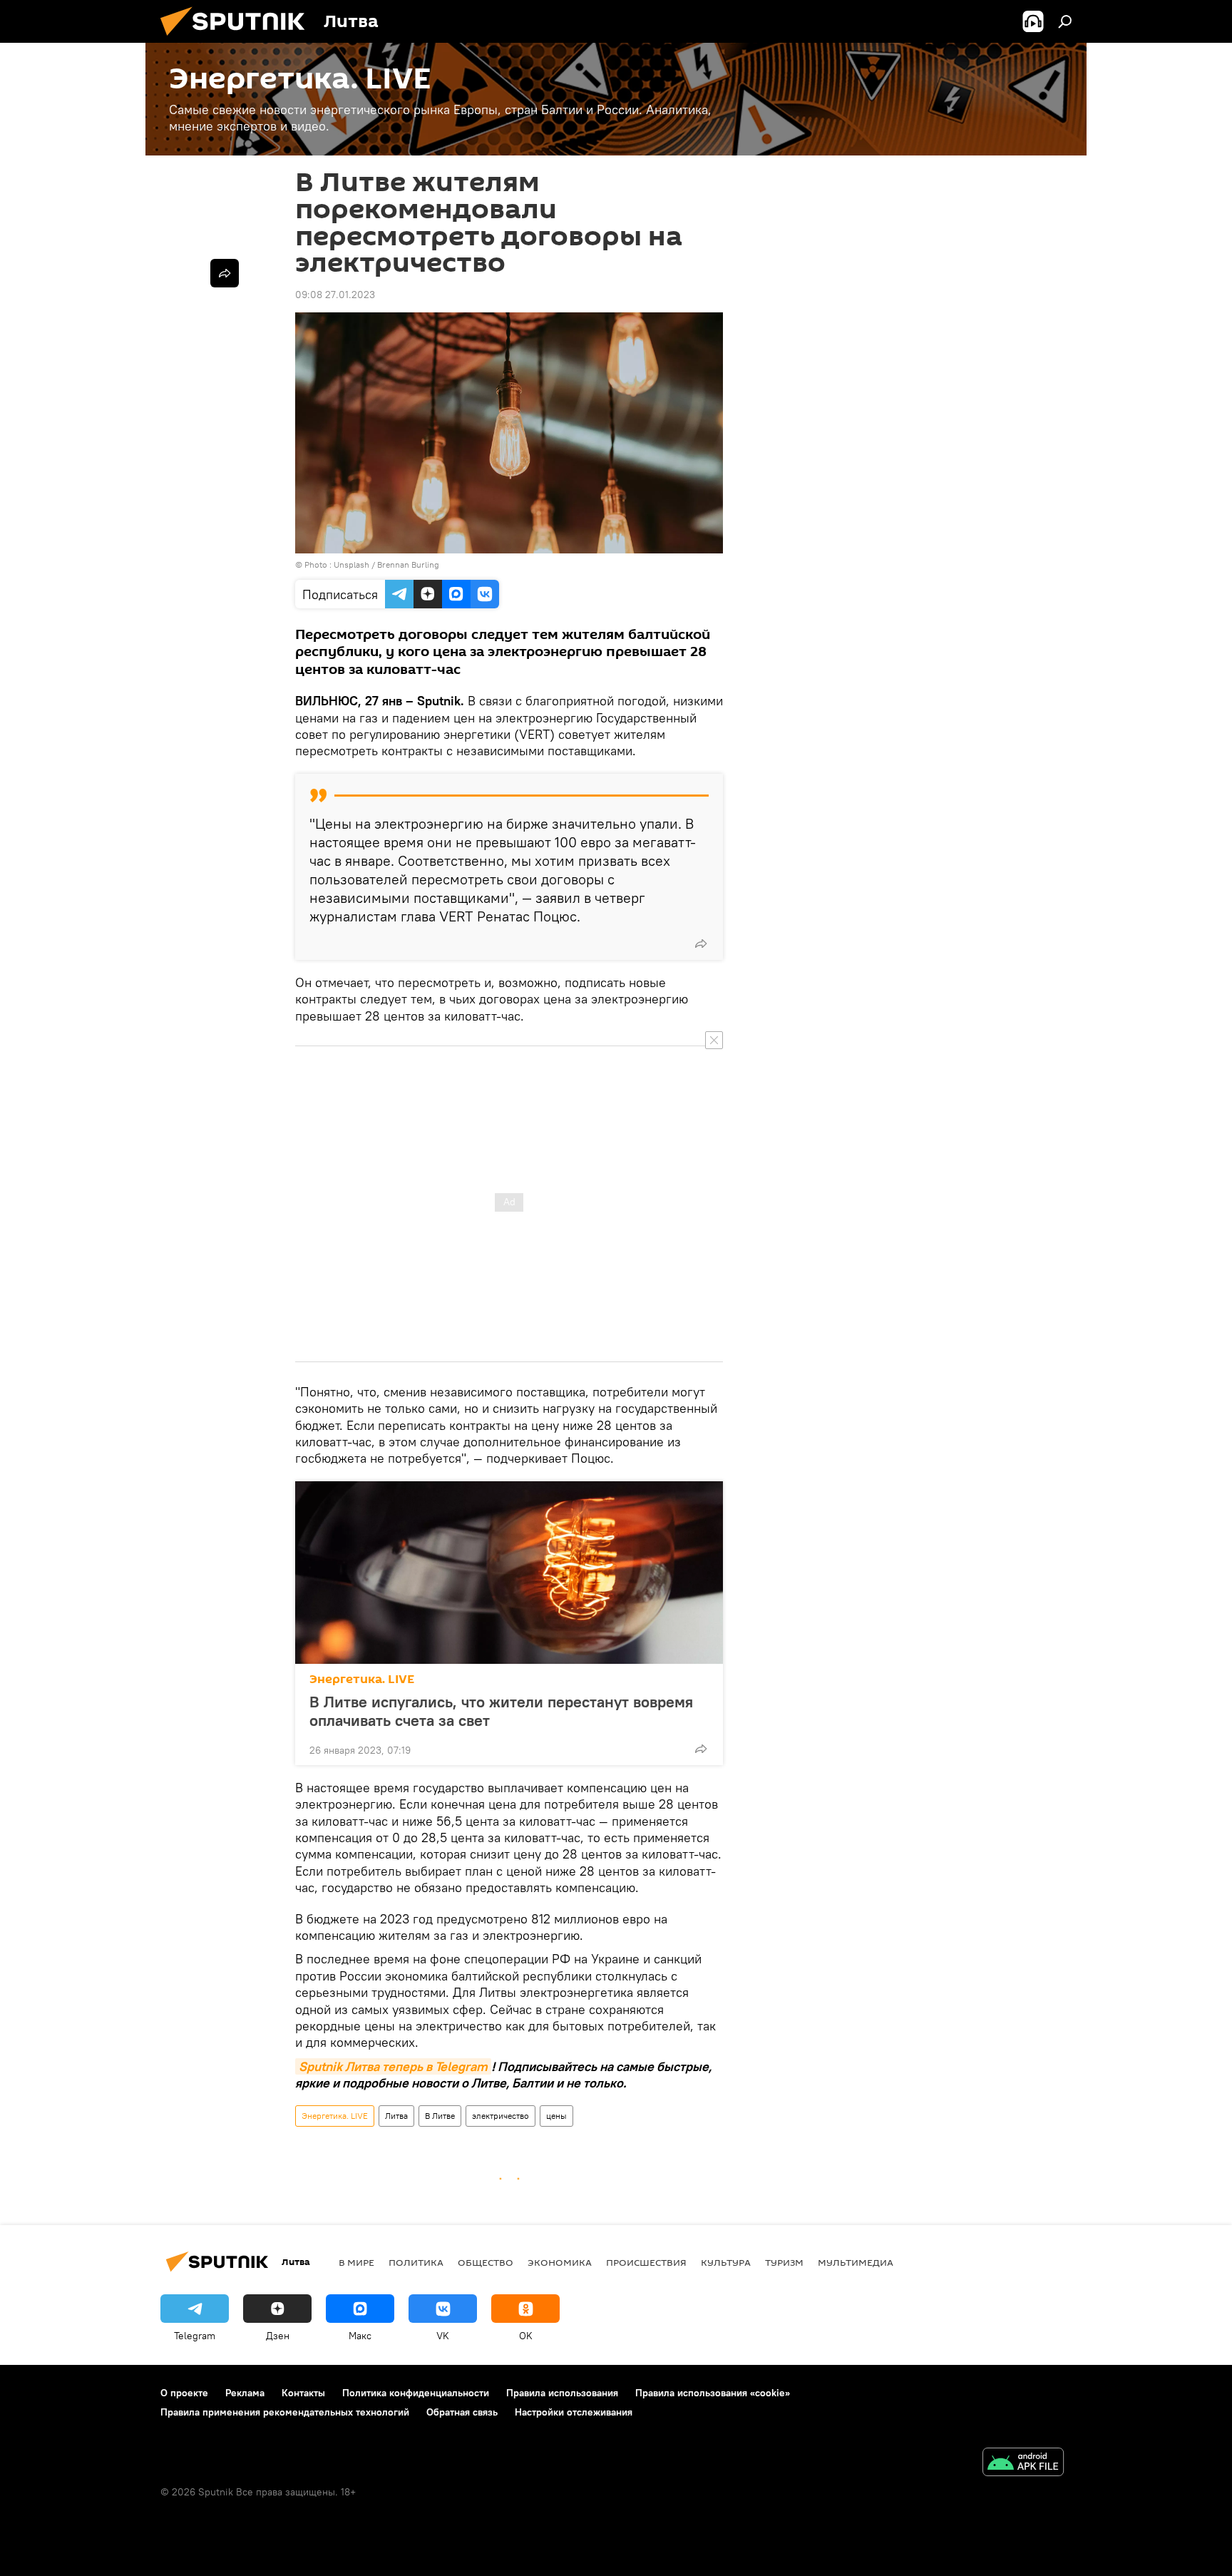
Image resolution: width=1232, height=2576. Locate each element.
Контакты (303, 2393)
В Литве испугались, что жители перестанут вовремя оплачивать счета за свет (501, 1711)
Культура (726, 2262)
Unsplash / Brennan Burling (386, 564)
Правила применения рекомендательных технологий (285, 2412)
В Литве (440, 2116)
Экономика (560, 2262)
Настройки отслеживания (574, 2412)
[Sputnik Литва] (238, 39)
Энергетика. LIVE (362, 1679)
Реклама (245, 2393)
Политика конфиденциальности (416, 2393)
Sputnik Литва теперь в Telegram (393, 2066)
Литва (396, 2116)
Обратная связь (462, 2412)
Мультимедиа (856, 2262)
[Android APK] (1023, 2464)
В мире (356, 2262)
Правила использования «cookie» (713, 2393)
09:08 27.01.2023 (335, 295)
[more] (701, 944)
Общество (486, 2262)
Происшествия (646, 2262)
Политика (416, 2262)
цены (556, 2116)
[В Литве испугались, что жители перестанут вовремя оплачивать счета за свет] (509, 1573)
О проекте (184, 2393)
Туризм (784, 2262)
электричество (500, 2116)
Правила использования (562, 2393)
